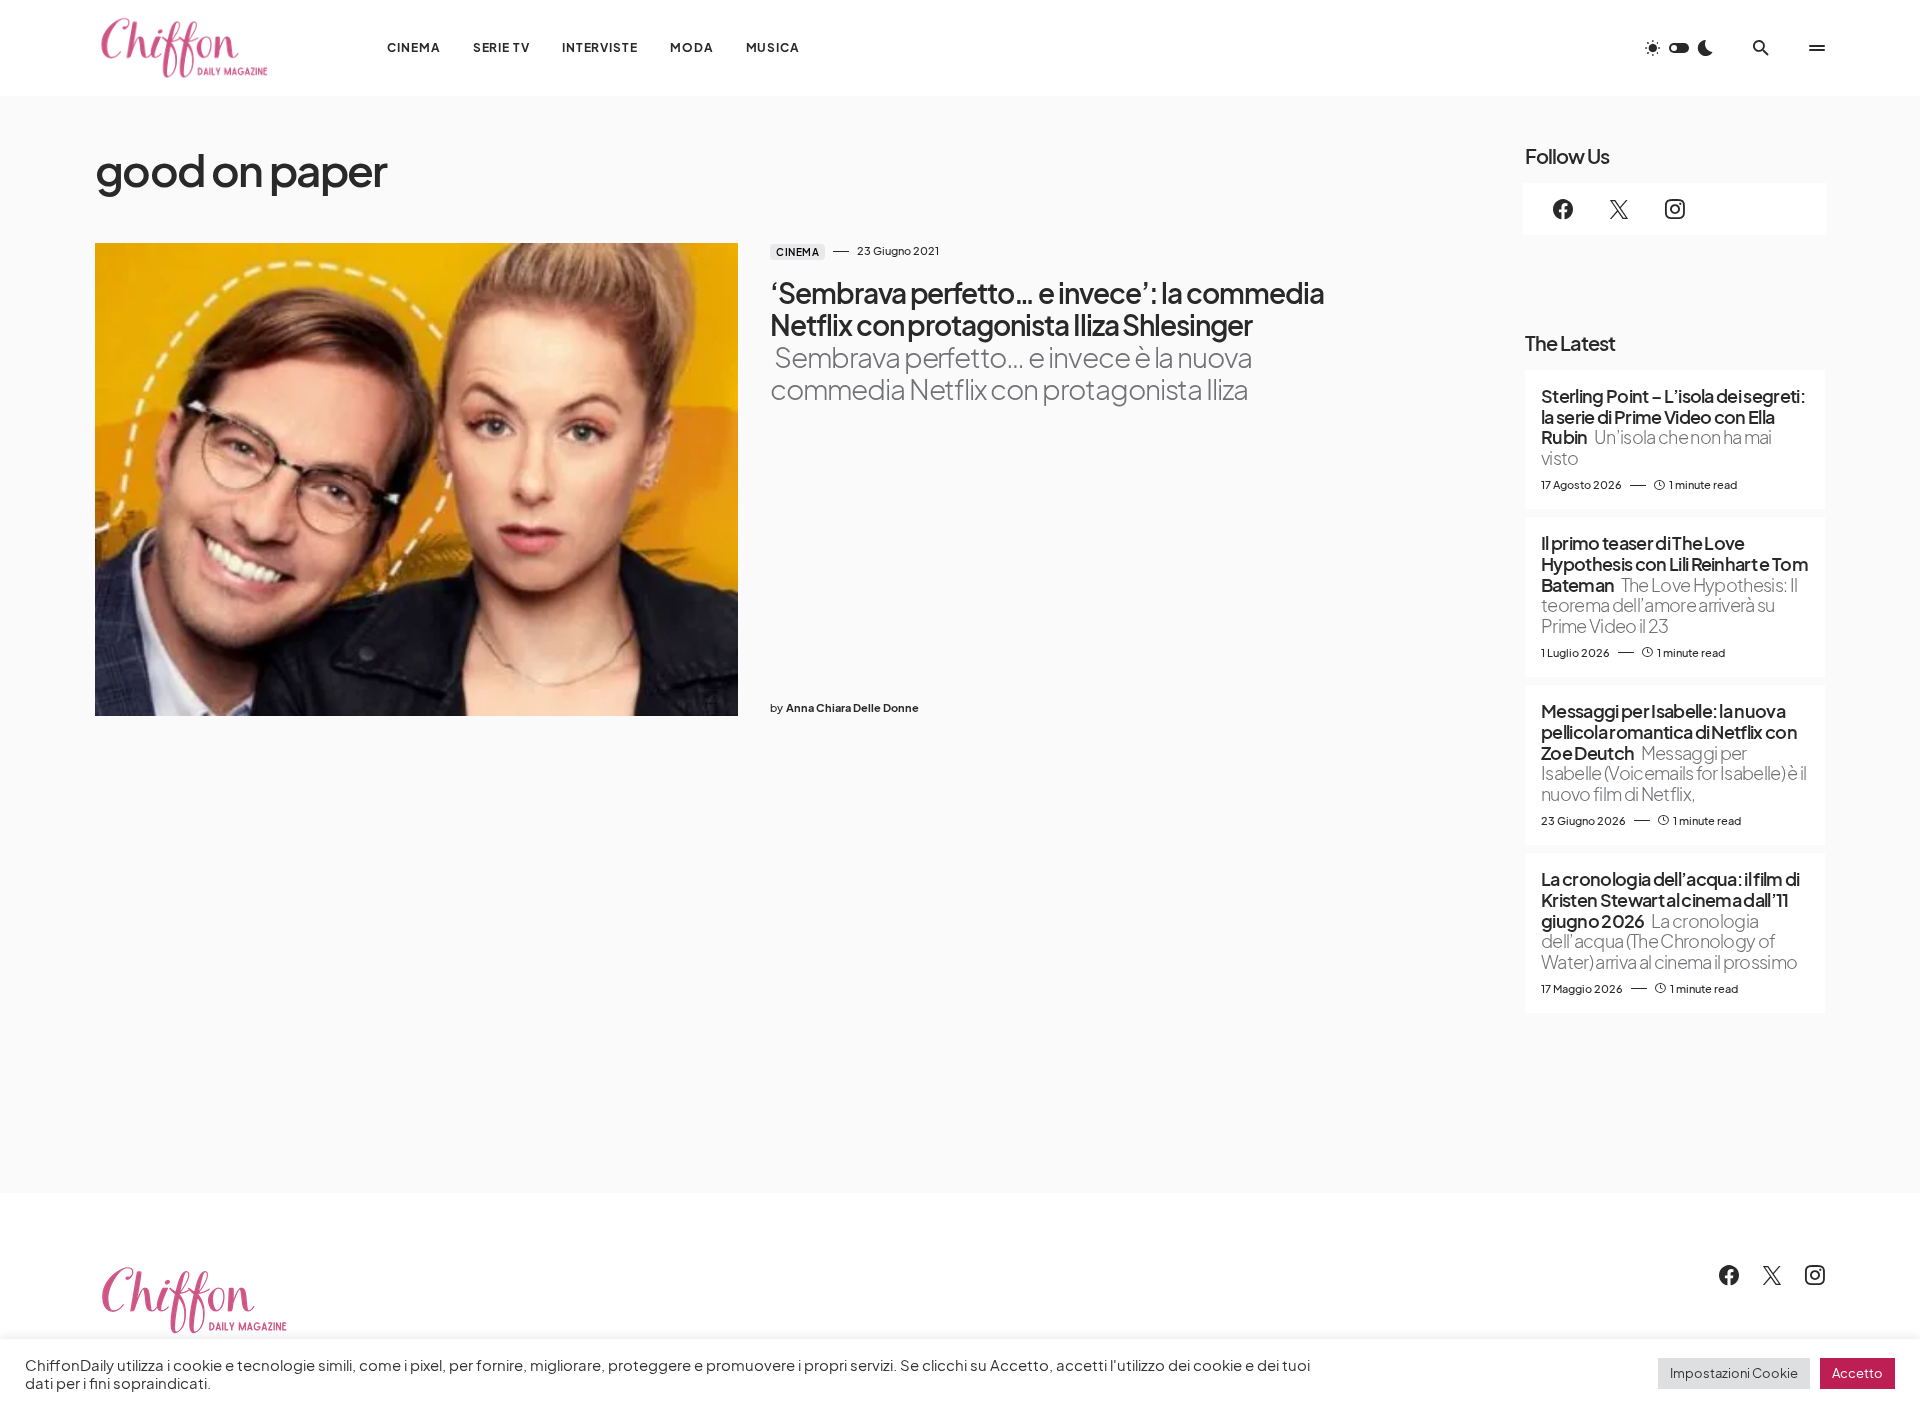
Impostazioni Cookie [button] (1734, 1373)
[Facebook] (1563, 209)
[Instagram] (1675, 209)
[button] (1679, 48)
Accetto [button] (1857, 1373)
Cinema (797, 252)
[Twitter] (1619, 209)
